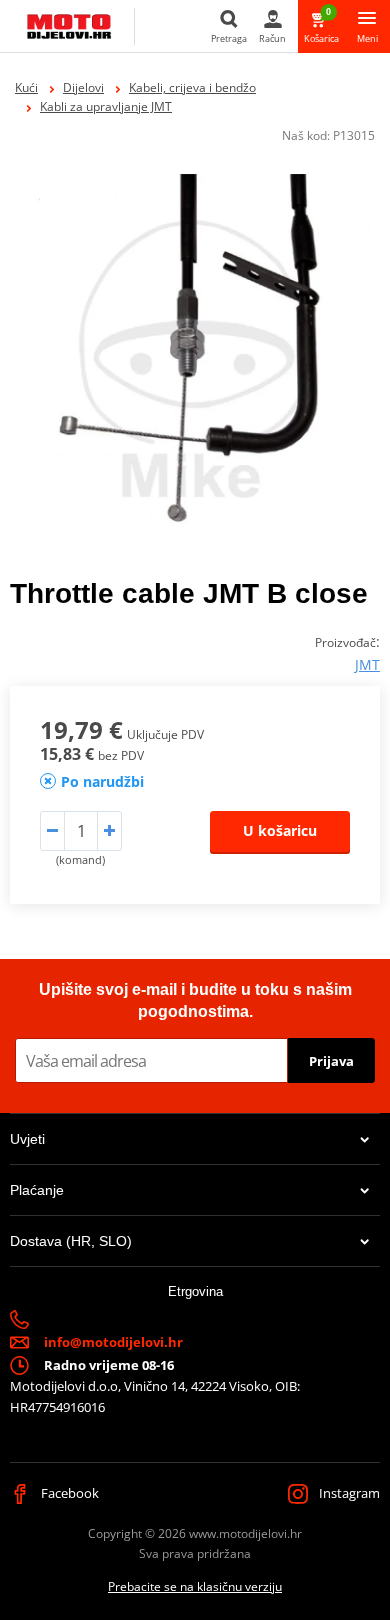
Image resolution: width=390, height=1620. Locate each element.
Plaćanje (37, 1190)
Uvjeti (27, 1139)
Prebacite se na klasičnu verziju (195, 1586)
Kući (26, 87)
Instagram (348, 1493)
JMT (367, 664)
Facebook (68, 1493)
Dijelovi (83, 87)
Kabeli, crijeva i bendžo (192, 87)
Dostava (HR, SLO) (71, 1241)
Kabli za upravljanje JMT (106, 106)
